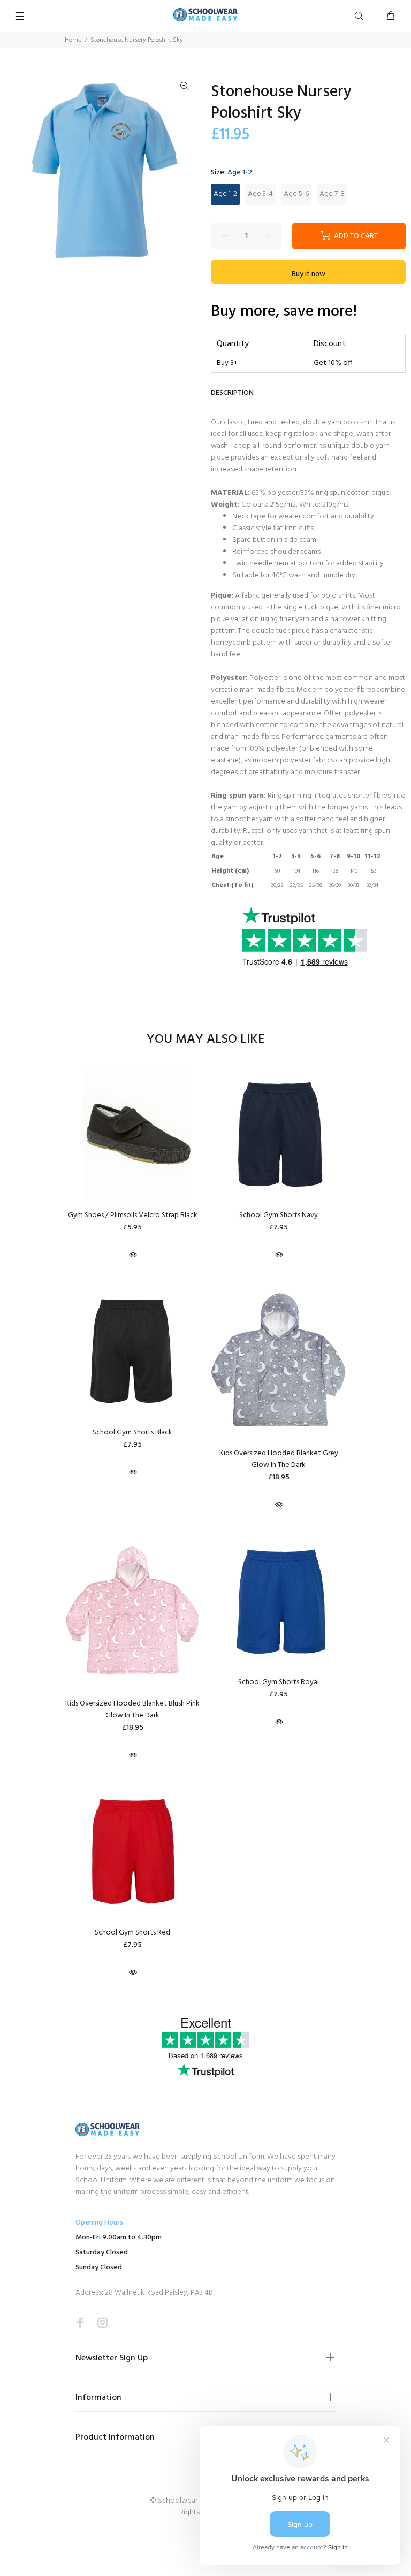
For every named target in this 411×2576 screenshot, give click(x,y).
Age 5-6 (296, 194)
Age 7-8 (332, 194)
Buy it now (309, 274)
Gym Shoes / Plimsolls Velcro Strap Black (133, 1215)
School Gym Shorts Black (132, 1432)
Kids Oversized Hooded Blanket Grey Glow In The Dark (279, 1459)
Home (73, 40)
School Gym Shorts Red (132, 1933)
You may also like (206, 1040)
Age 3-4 (260, 194)
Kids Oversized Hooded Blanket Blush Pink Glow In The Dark (132, 1710)
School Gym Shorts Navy (279, 1215)
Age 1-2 (225, 194)
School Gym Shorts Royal (279, 1682)
